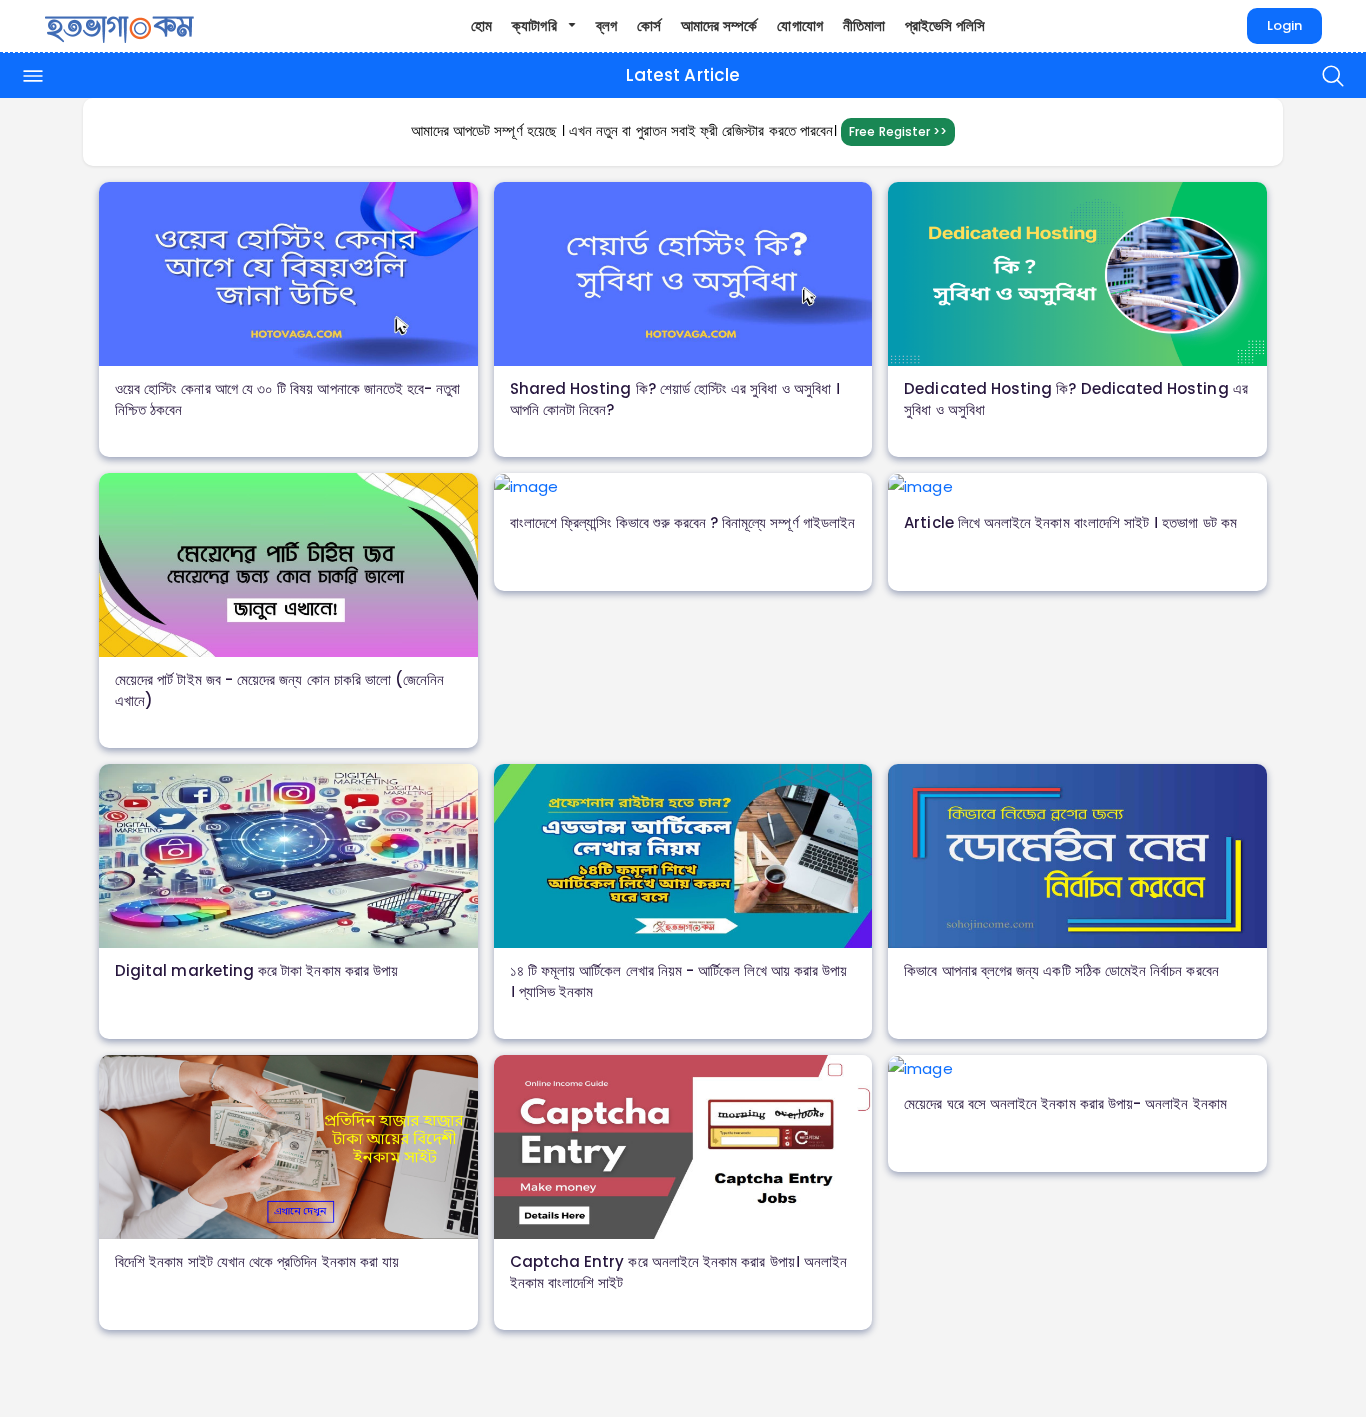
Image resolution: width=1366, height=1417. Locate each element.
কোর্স (649, 25)
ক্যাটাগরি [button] (536, 25)
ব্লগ (606, 25)
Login (1284, 26)
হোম (481, 25)
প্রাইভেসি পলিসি (945, 25)
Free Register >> (898, 131)
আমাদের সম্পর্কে (719, 25)
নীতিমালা (864, 25)
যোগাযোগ (799, 25)
